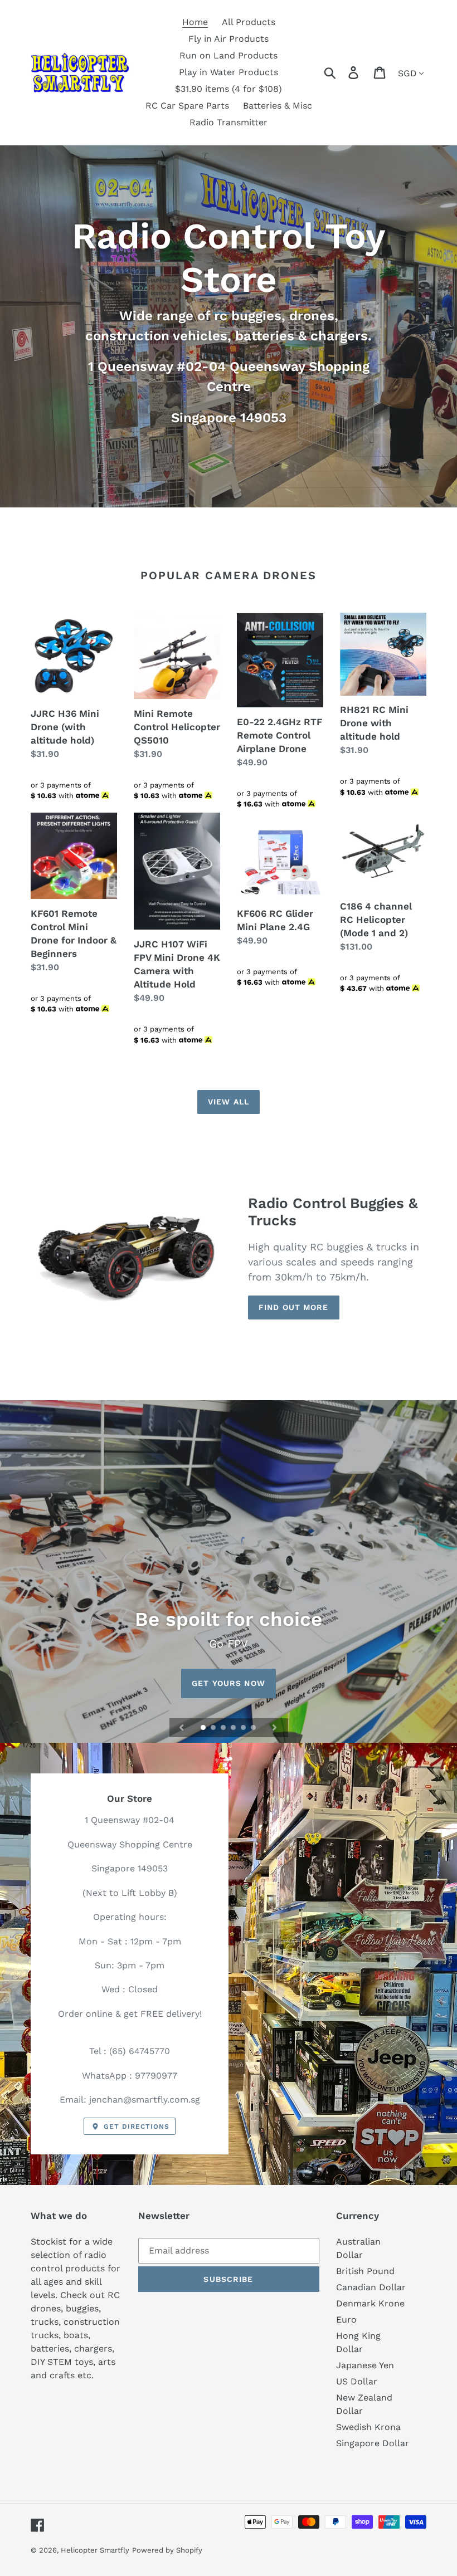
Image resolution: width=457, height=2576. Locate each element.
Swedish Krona (368, 2427)
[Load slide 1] (204, 1728)
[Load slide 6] (254, 1728)
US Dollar (357, 2381)
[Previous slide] (182, 1728)
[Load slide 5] (244, 1728)
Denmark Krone (370, 2303)
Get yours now (229, 1683)
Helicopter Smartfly (95, 2550)
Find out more (294, 1307)
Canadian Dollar (371, 2287)
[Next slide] (275, 1728)
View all (229, 1102)
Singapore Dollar (373, 2443)
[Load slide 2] (214, 1728)
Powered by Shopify (167, 2550)
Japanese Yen (365, 2365)
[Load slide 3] (224, 1728)
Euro (346, 2320)
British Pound (365, 2271)
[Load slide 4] (234, 1728)
